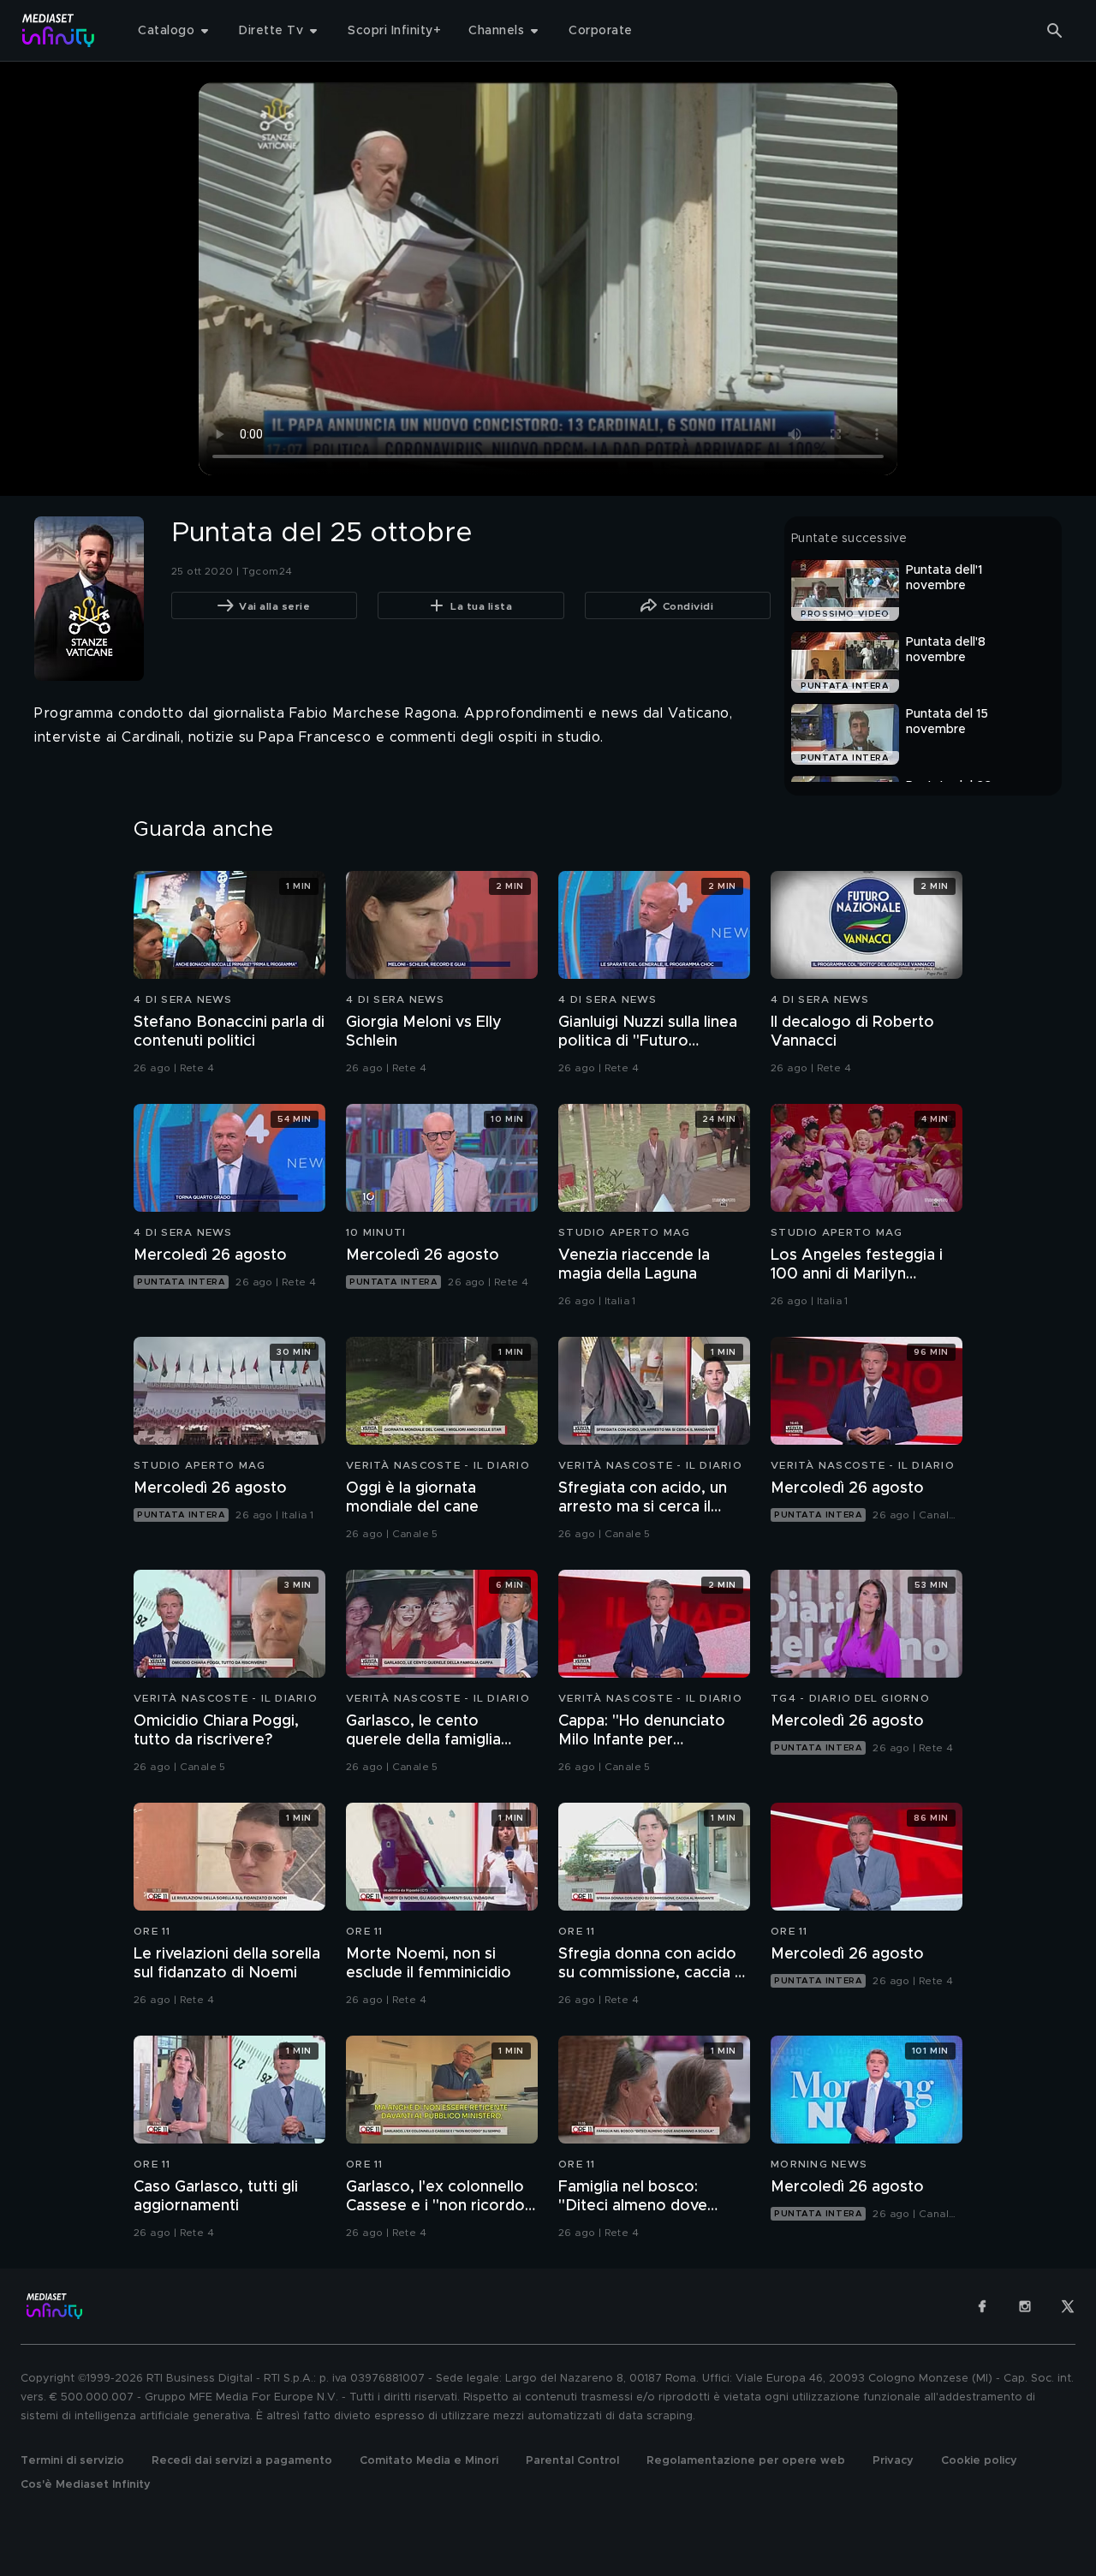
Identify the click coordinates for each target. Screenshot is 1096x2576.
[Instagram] (1025, 2306)
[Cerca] (1055, 31)
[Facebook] (982, 2306)
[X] (1068, 2306)
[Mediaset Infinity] (59, 30)
